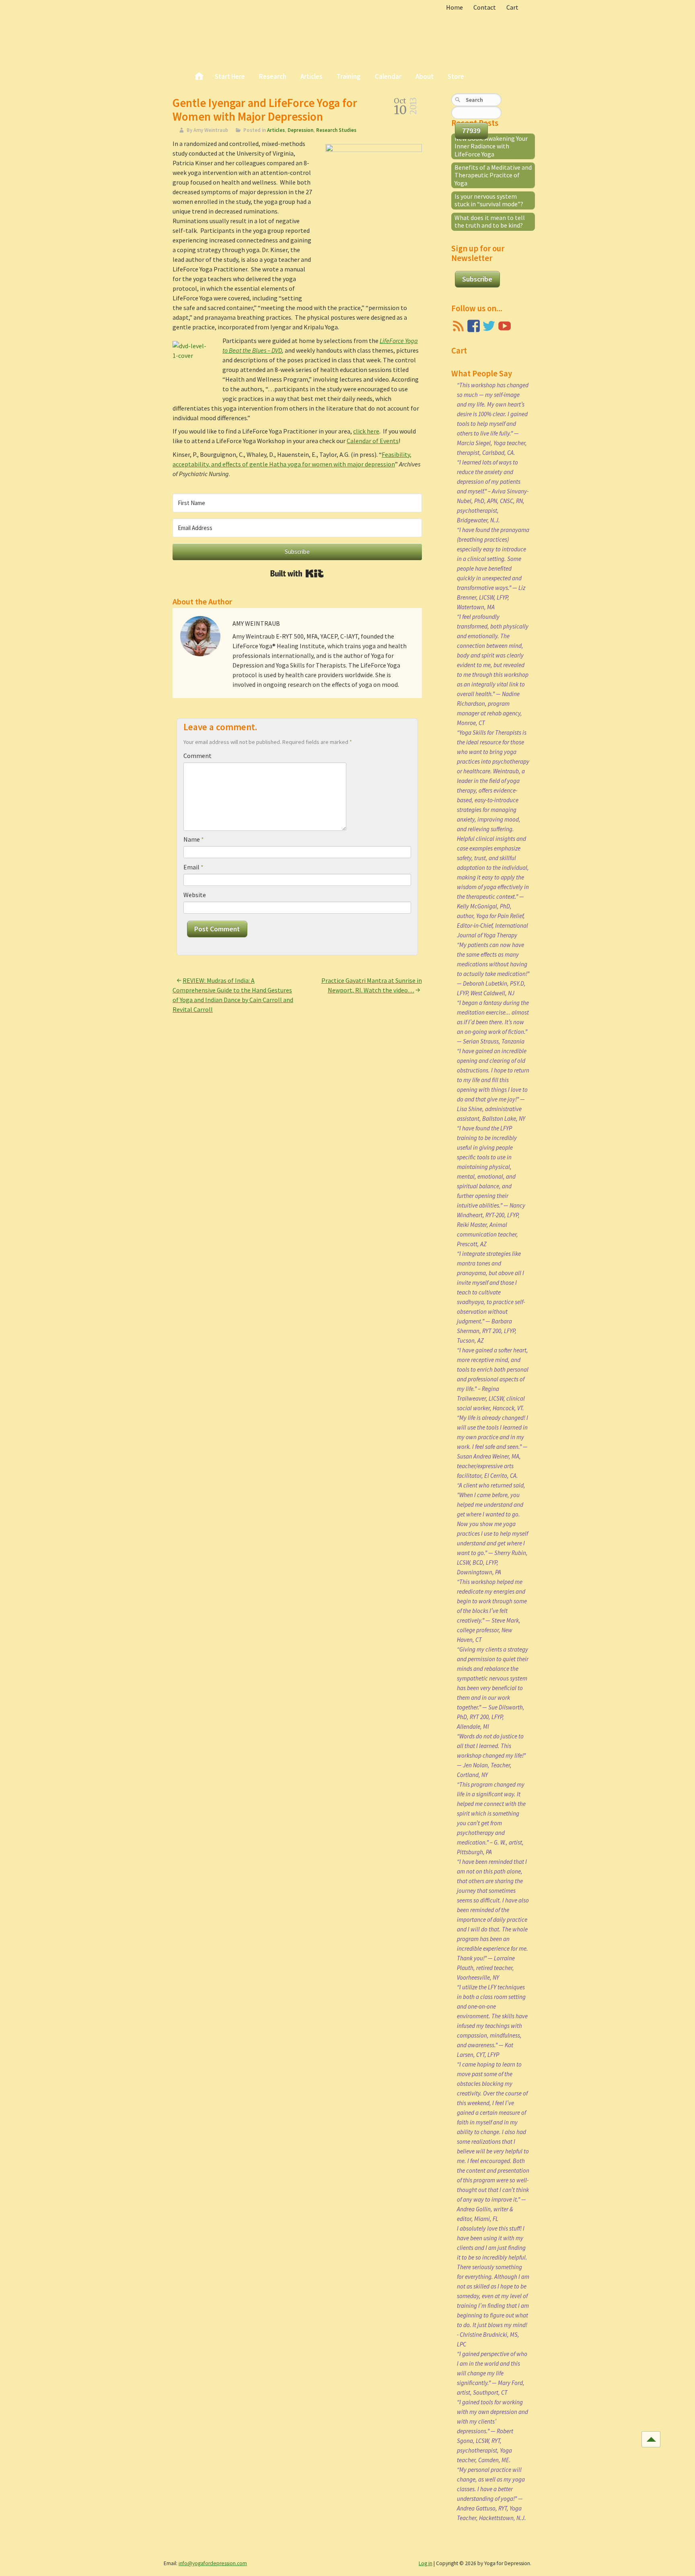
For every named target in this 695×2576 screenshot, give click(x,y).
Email (193, 867)
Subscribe (477, 279)
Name (194, 839)
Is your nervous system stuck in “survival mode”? (489, 200)
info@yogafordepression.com (213, 2563)
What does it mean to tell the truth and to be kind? (490, 221)
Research (273, 76)
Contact (485, 7)
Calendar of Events (373, 441)
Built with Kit (297, 573)
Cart (512, 7)
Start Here (230, 76)
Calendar (388, 76)
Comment (197, 756)
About (425, 76)
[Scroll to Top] (651, 2439)
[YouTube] (505, 326)
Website (195, 895)
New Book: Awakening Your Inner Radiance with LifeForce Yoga (491, 146)
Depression (300, 130)
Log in (426, 2563)
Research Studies (336, 130)
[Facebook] (474, 326)
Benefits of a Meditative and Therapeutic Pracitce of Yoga (493, 175)
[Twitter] (489, 326)
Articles (312, 76)
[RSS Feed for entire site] (458, 326)
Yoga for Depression (226, 32)
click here (366, 431)
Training (349, 76)
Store (456, 76)
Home (454, 7)
